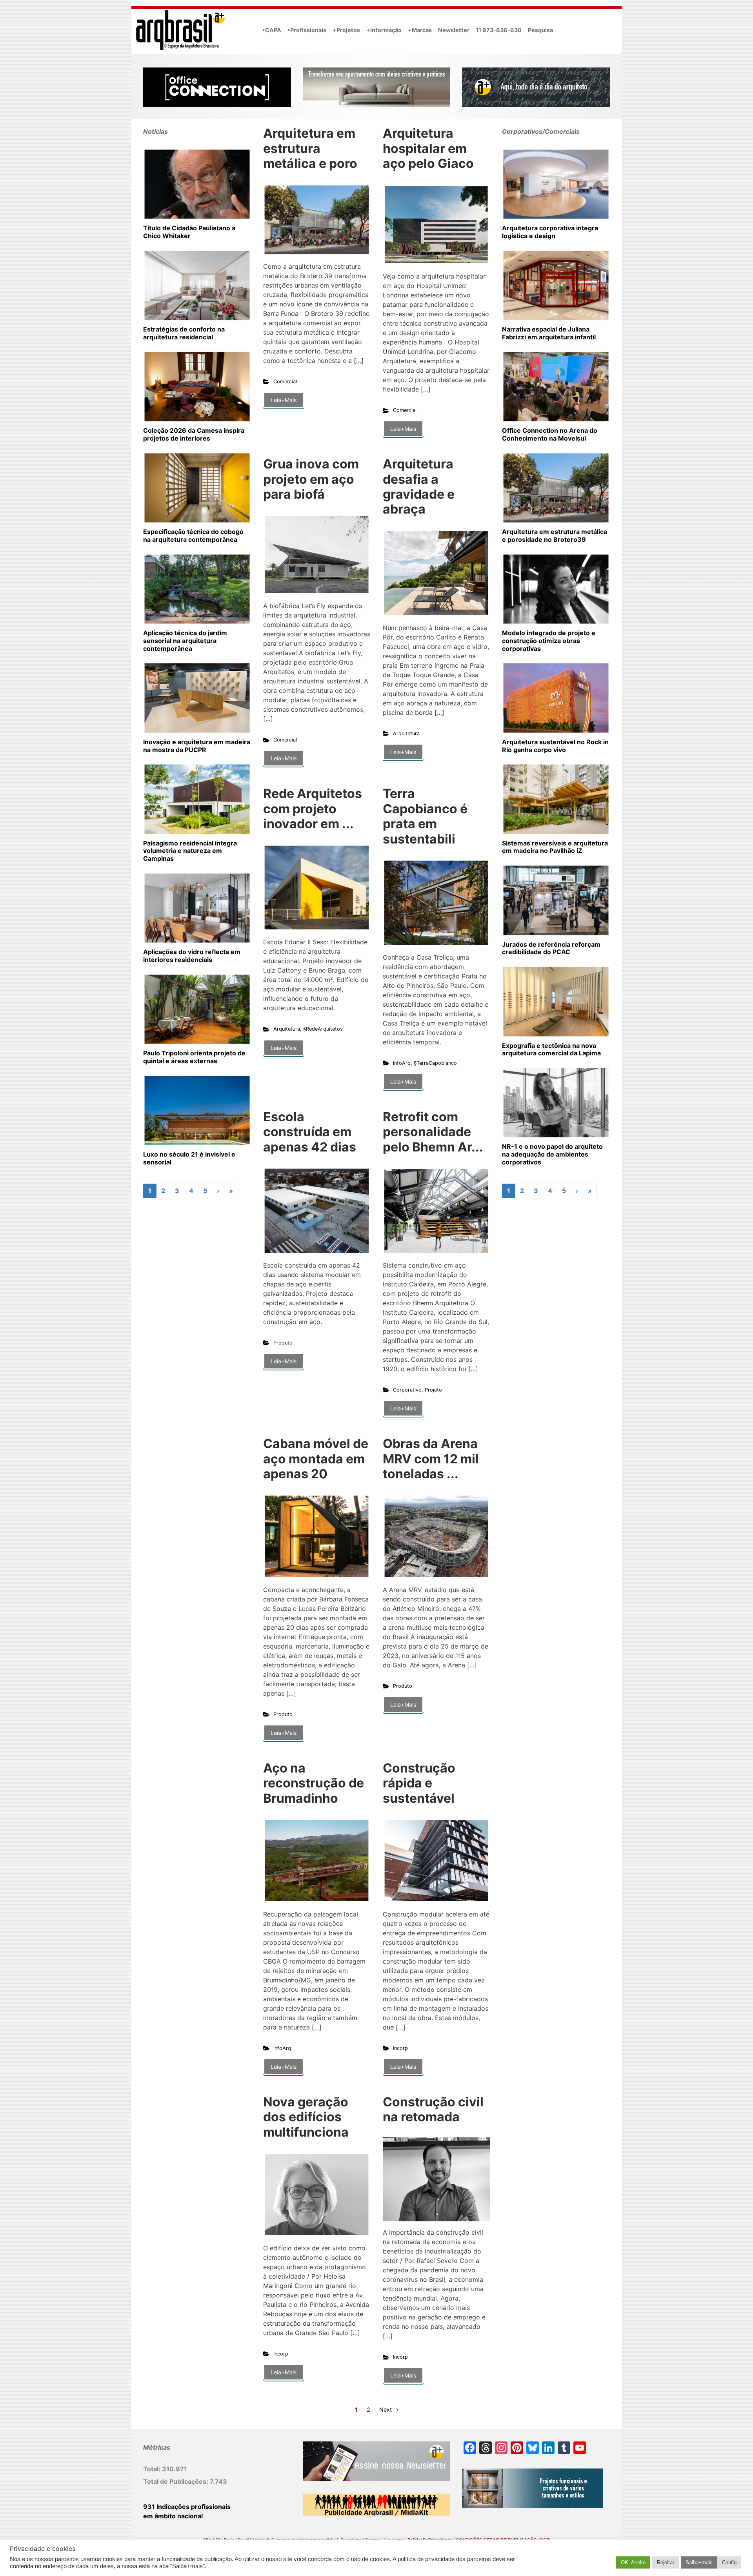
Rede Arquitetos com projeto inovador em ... (313, 809)
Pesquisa (540, 30)
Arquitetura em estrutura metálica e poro (310, 148)
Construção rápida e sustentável (419, 1783)
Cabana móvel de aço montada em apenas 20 (316, 1459)
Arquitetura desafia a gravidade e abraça (419, 486)
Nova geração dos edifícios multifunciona (306, 2117)
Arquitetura (406, 733)
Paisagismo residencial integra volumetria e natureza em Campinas (190, 851)
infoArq (402, 1063)
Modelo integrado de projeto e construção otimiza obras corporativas (549, 641)
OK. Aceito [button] (633, 2562)
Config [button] (729, 2562)
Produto (283, 1343)
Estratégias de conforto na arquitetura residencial (184, 333)
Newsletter (454, 30)
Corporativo (407, 1390)
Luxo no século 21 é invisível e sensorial (189, 1158)
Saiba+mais (699, 2562)
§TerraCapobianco (435, 1063)
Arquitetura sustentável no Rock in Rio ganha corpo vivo (555, 746)
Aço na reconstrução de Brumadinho (314, 1783)
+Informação (384, 30)
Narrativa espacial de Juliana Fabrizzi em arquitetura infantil (549, 333)
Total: (153, 2469)
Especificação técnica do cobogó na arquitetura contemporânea (193, 536)
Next (386, 2409)
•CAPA (272, 30)
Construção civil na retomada (433, 2109)
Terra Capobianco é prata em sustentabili (425, 816)
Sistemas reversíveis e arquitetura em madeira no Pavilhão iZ (555, 847)
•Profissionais (307, 30)
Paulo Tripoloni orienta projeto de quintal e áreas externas (194, 1057)
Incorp (400, 2048)
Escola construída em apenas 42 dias (310, 1132)
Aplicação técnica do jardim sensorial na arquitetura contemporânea (185, 641)
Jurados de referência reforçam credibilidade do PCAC (551, 948)
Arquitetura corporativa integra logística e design (550, 232)
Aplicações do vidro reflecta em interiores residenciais (192, 956)
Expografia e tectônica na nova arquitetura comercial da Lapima (551, 1049)
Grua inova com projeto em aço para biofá (311, 479)
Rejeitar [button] (666, 2562)
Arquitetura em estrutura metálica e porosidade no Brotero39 (555, 536)
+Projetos (346, 30)
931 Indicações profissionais (187, 2507)
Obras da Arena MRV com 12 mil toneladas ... (431, 1459)
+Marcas (420, 30)
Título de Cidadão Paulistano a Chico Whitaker (189, 232)
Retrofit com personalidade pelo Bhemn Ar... (433, 1132)
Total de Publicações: (176, 2481)
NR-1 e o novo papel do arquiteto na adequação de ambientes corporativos (552, 1154)
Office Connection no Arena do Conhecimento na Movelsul (550, 434)
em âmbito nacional (173, 2516)
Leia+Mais (284, 400)
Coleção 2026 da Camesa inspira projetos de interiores (194, 434)
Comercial (285, 382)
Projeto (433, 1390)
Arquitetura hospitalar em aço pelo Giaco (428, 148)
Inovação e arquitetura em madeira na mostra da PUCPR (197, 746)
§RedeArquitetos (323, 1029)
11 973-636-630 (499, 30)
